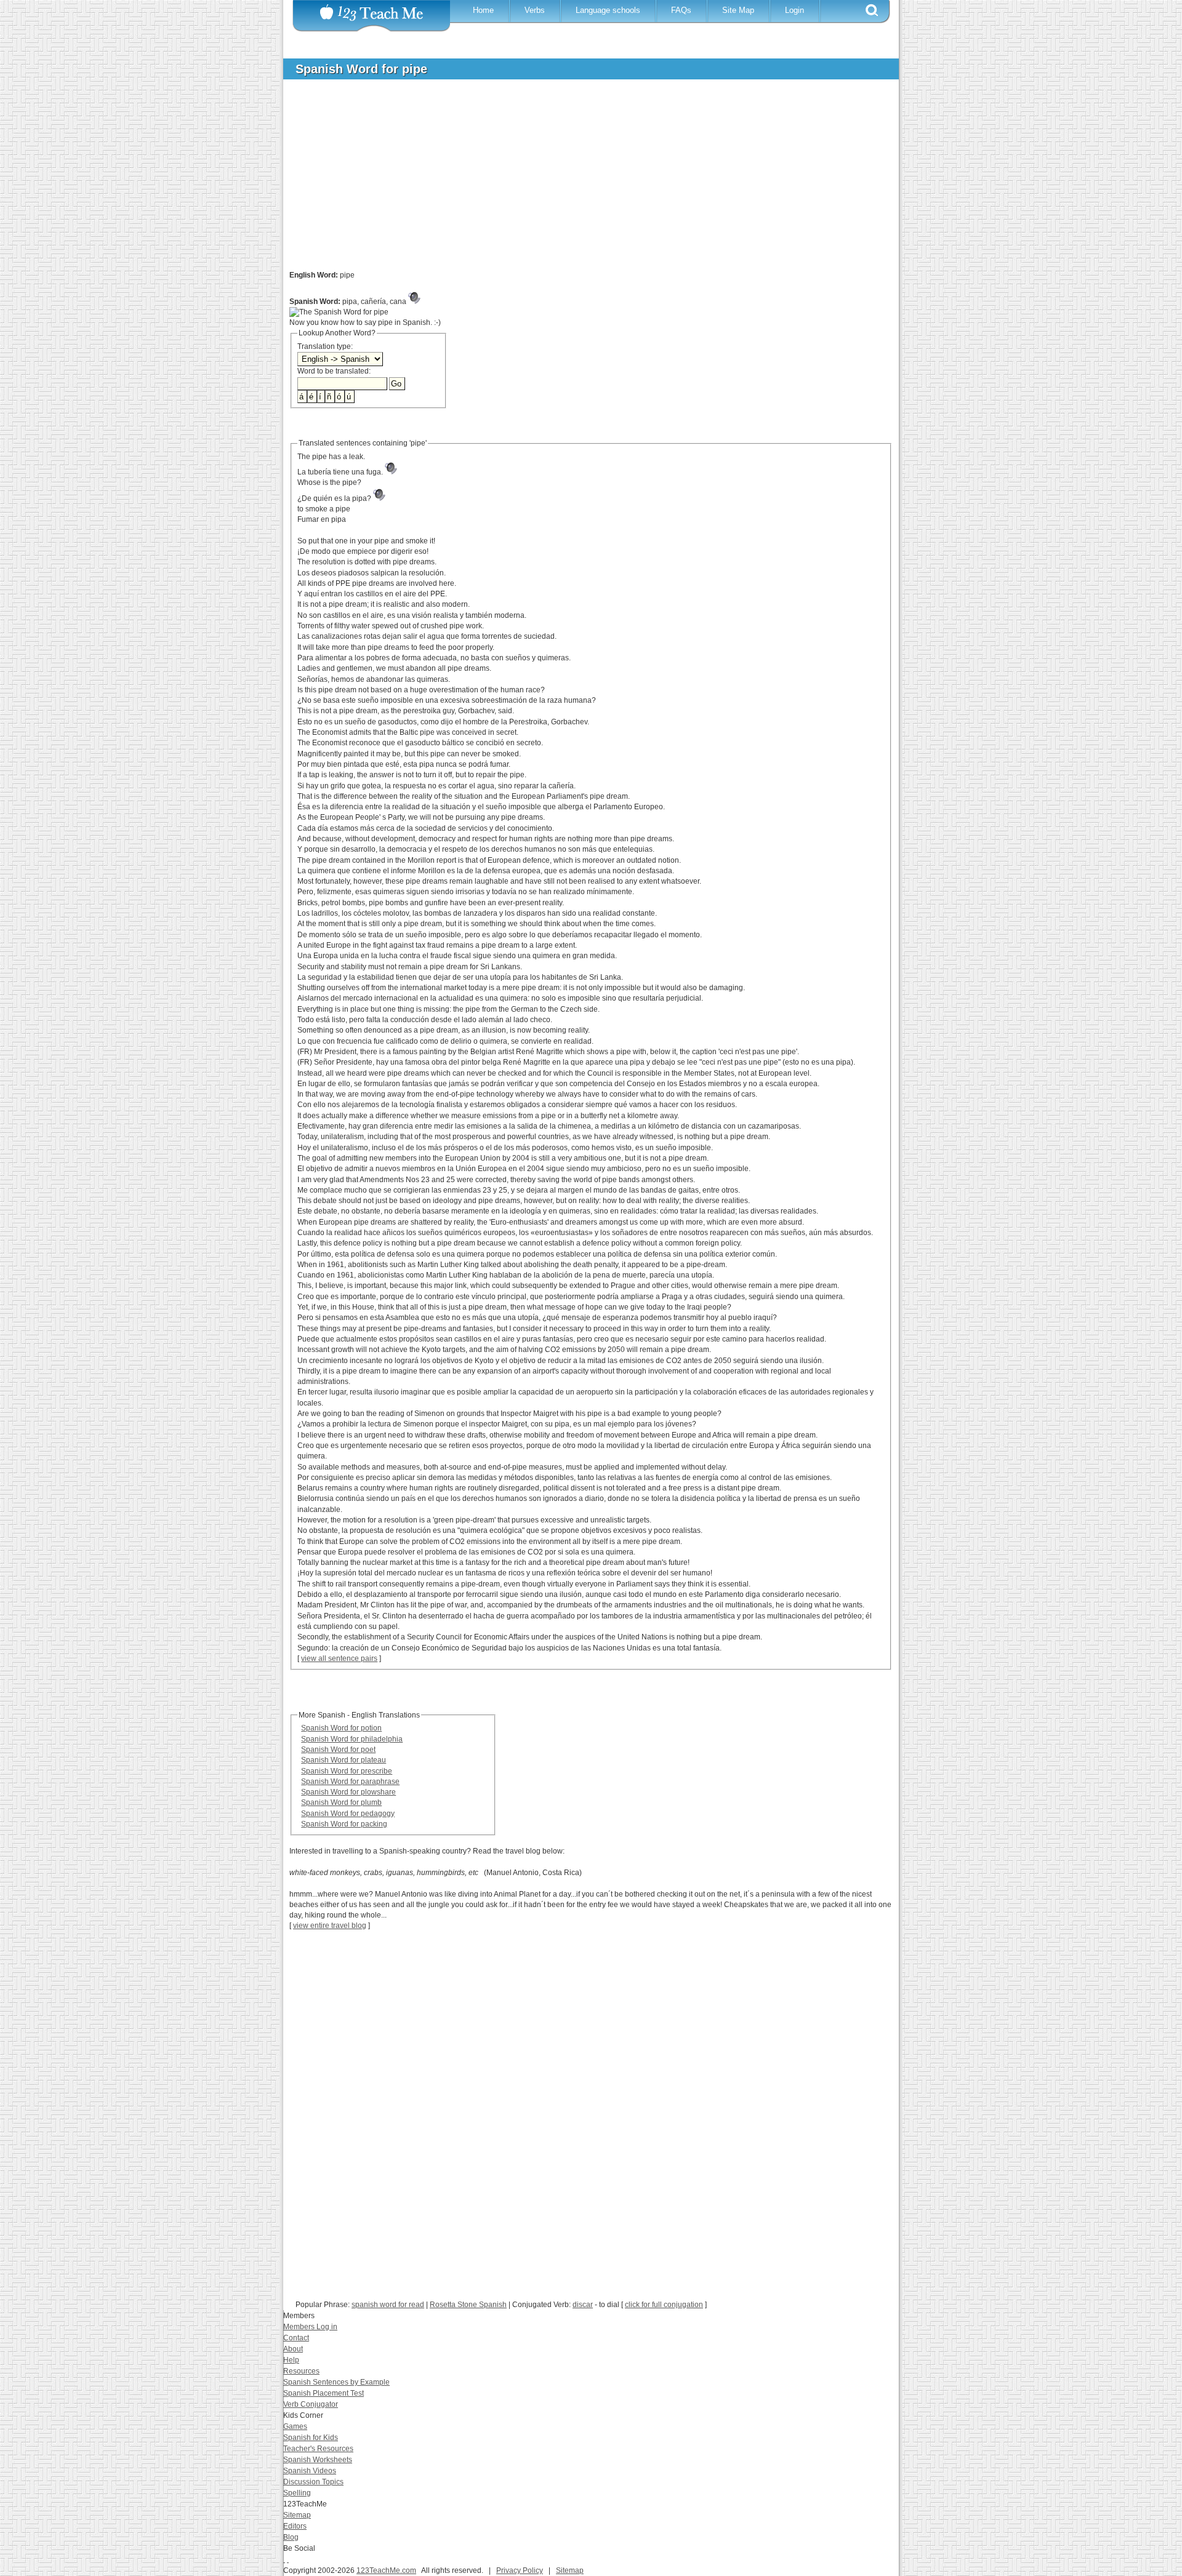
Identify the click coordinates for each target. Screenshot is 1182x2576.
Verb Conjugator (311, 2404)
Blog (291, 2537)
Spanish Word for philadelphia (352, 1739)
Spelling (297, 2493)
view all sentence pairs (339, 1658)
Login (794, 10)
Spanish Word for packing (344, 1824)
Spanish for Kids (311, 2438)
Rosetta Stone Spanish (468, 2305)
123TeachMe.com (386, 2570)
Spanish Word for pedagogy (348, 1814)
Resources (301, 2371)
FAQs (681, 10)
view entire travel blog (330, 1926)
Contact (296, 2338)
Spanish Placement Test (324, 2393)
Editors (295, 2526)
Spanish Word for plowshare (348, 1792)
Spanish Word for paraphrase (350, 1782)
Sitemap (297, 2515)
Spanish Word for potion (341, 1728)
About (293, 2349)
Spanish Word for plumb (341, 1802)
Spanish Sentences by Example (336, 2382)
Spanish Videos (310, 2471)
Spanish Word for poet (338, 1750)
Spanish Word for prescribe (347, 1771)
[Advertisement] (582, 181)
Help (291, 2360)
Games (295, 2426)
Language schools (608, 10)
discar (583, 2305)
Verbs (535, 10)
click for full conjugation (664, 2305)
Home (483, 10)
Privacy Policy (520, 2570)
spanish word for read (388, 2305)
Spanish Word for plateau (344, 1760)
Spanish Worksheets (318, 2460)
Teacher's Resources (318, 2449)
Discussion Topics (313, 2482)
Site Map (738, 10)
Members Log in (310, 2327)
